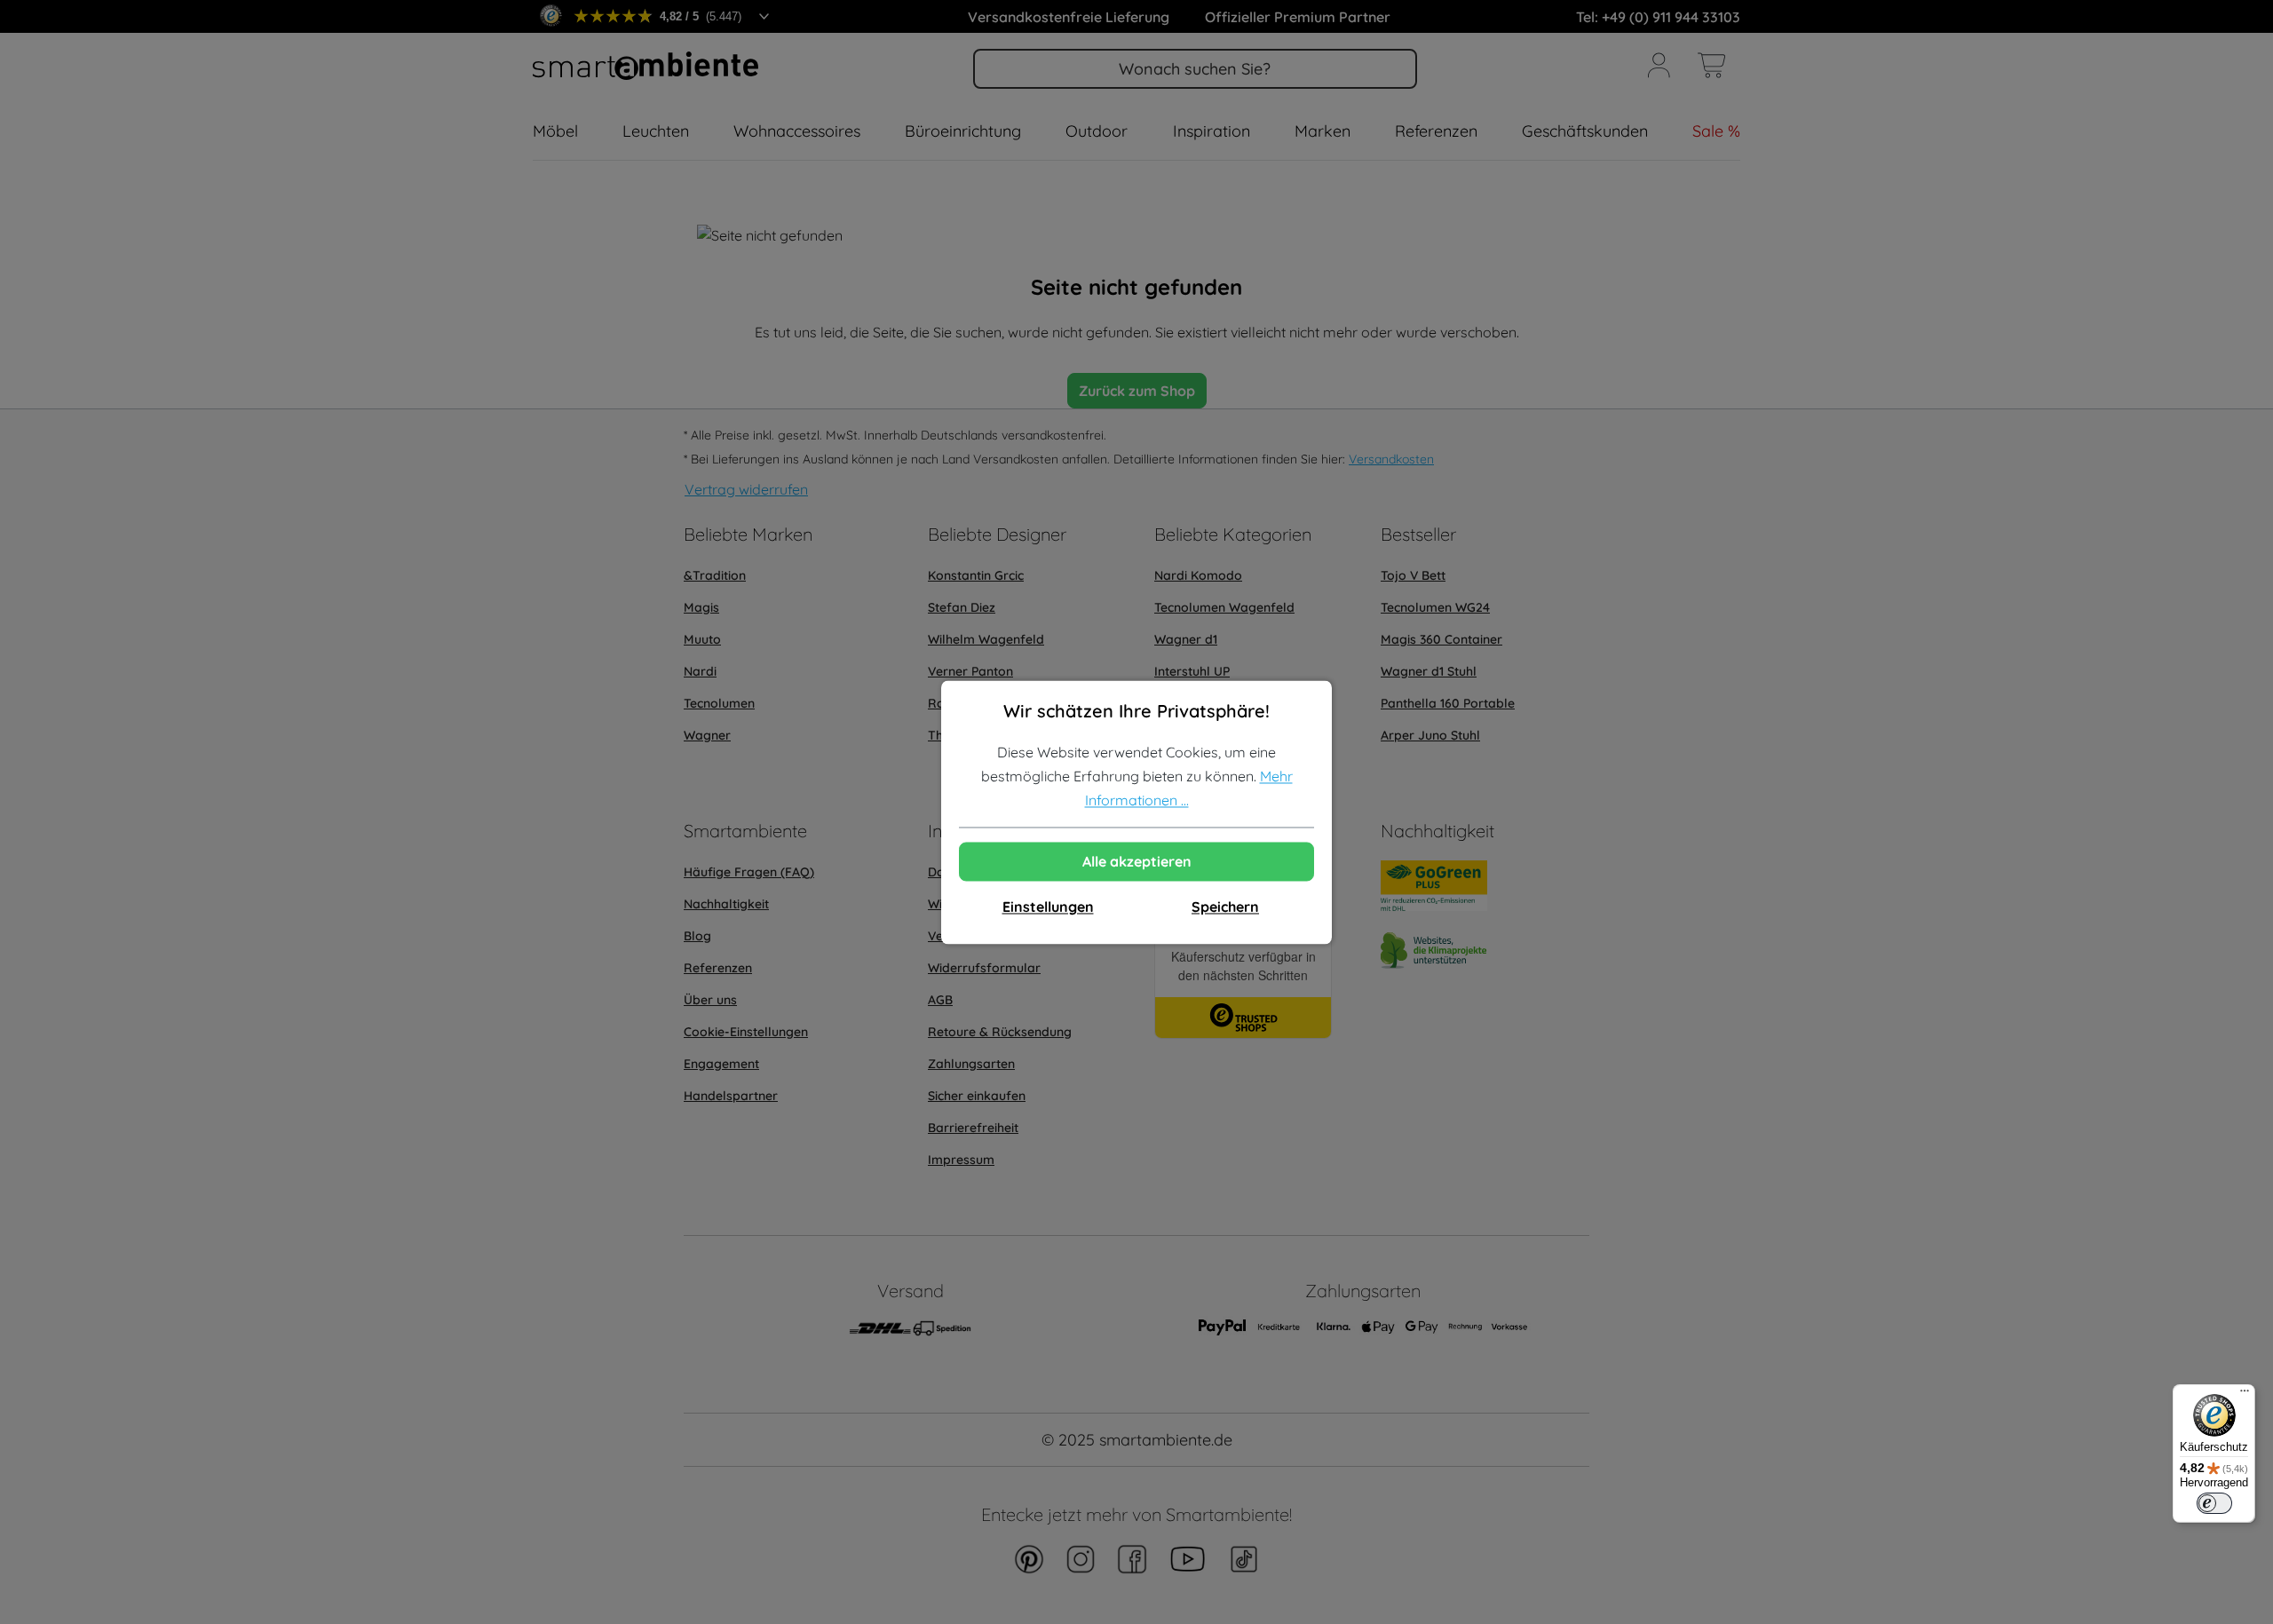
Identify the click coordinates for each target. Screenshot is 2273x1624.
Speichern (1225, 907)
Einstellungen (1048, 907)
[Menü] (2245, 1395)
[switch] (2214, 1503)
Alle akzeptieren (1137, 861)
